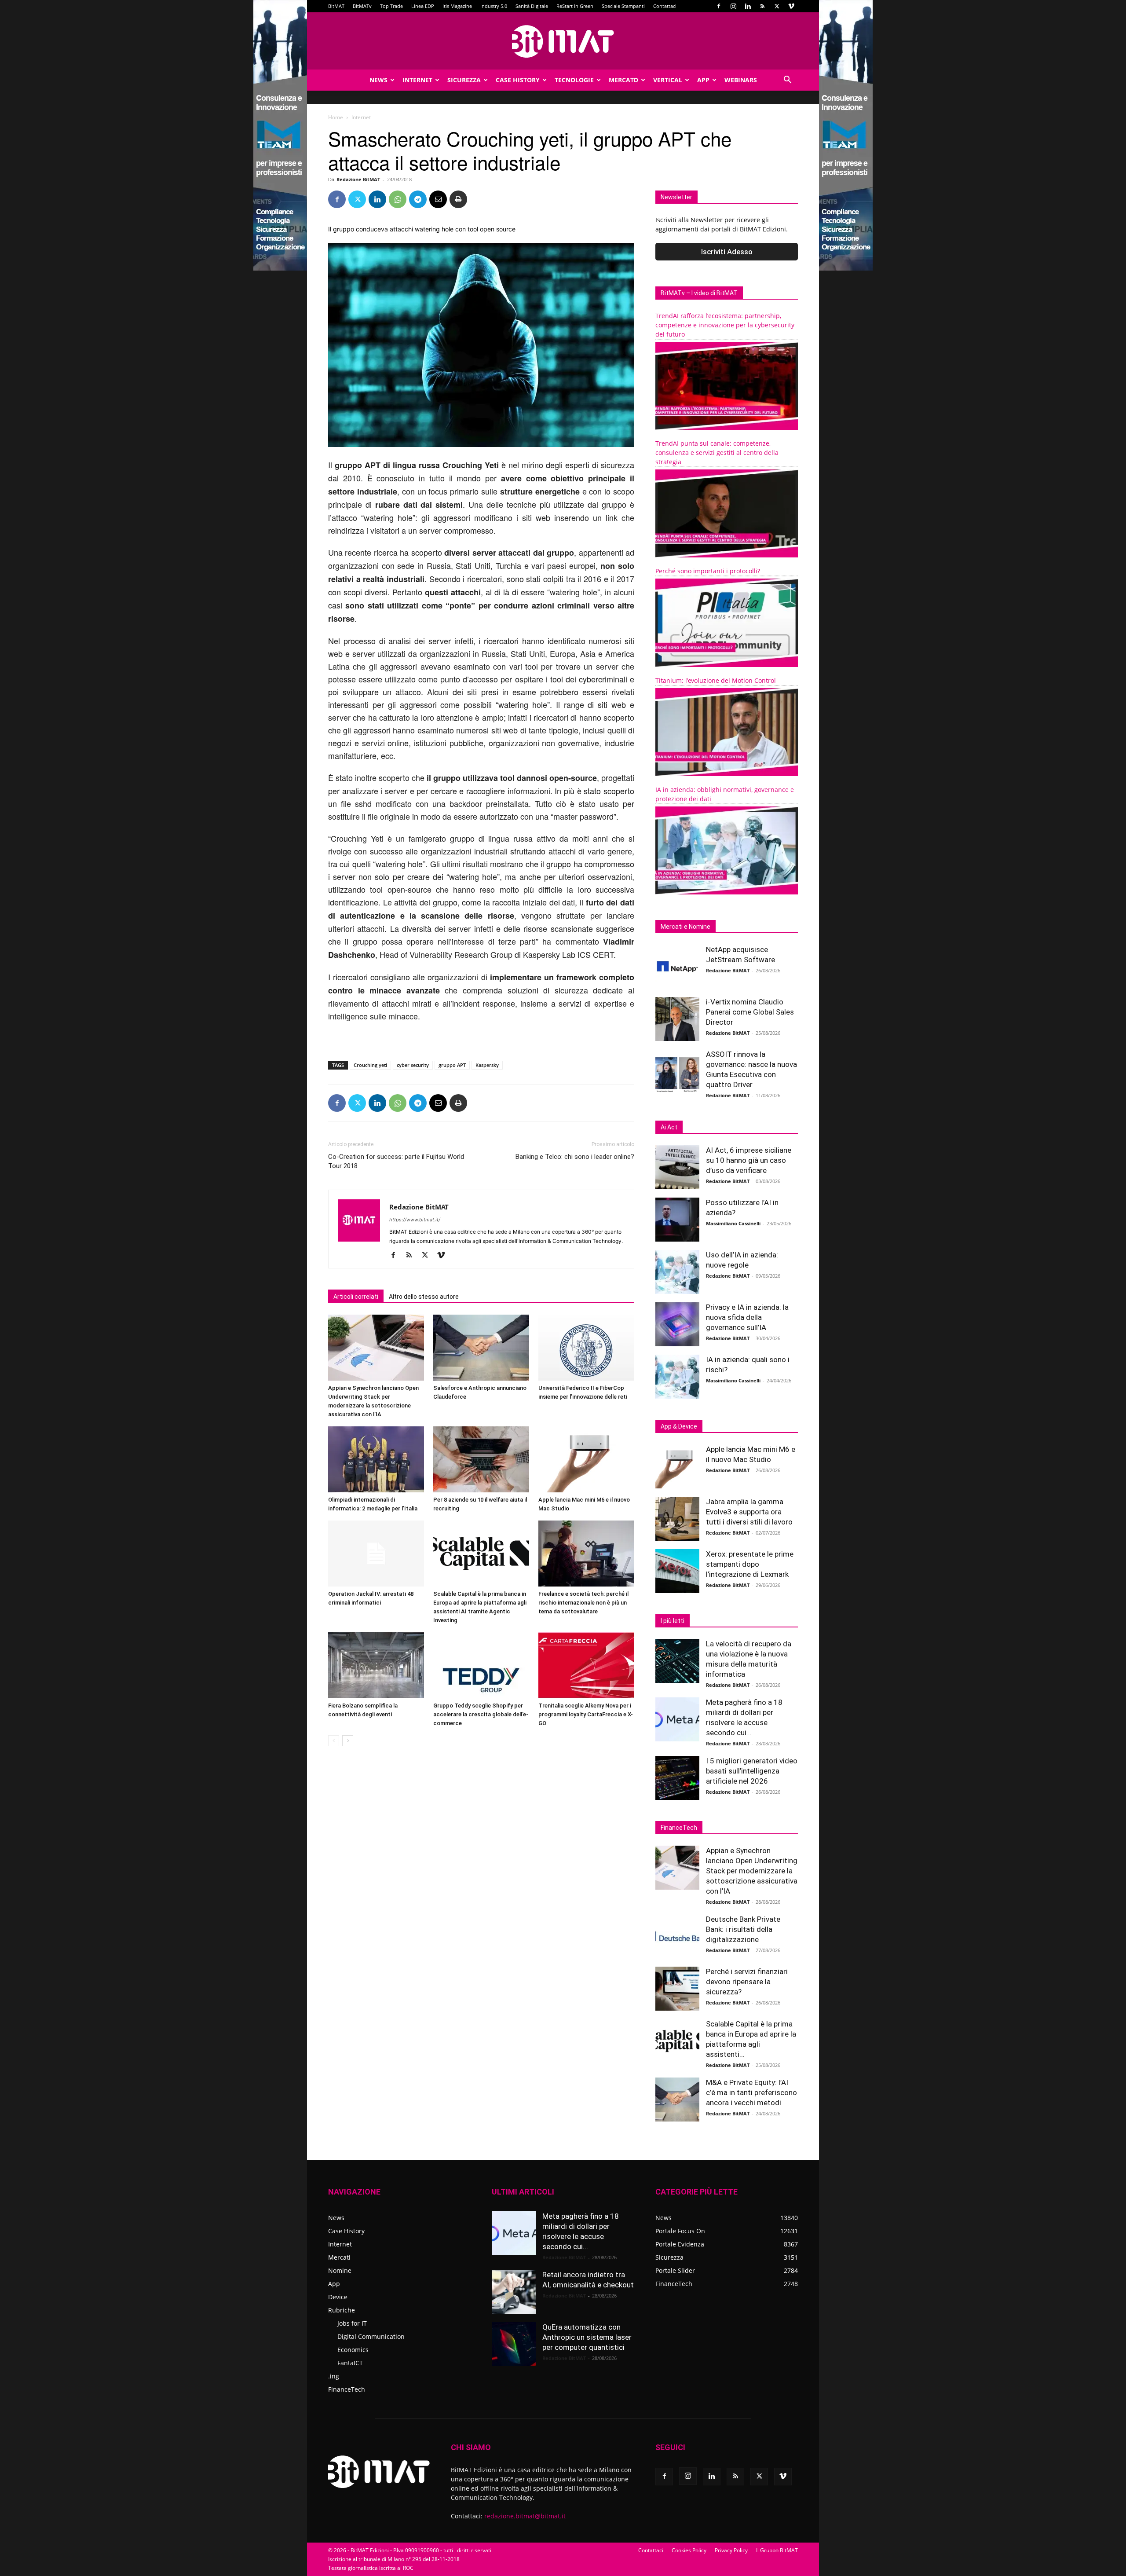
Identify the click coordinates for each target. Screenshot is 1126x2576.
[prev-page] (334, 1741)
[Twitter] (777, 6)
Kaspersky (487, 1065)
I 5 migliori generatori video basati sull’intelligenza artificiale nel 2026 (752, 1771)
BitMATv (362, 6)
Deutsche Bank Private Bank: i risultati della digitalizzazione (743, 1929)
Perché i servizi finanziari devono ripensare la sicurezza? (747, 1982)
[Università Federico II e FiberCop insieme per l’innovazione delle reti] (586, 1348)
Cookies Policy (689, 2550)
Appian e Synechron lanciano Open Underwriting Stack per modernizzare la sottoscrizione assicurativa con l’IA (752, 1871)
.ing (334, 2376)
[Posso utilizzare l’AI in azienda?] (677, 1220)
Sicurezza (464, 80)
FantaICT (350, 2363)
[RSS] (762, 6)
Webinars (741, 80)
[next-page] (348, 1741)
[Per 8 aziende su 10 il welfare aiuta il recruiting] (481, 1459)
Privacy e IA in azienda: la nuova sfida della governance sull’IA (747, 1317)
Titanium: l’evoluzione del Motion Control (716, 680)
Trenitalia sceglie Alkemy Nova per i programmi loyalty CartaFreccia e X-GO (586, 1714)
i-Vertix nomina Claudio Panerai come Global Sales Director (750, 1012)
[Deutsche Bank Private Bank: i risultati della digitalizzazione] (677, 1936)
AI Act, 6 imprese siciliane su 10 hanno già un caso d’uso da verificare (749, 1160)
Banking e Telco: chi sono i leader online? (575, 1157)
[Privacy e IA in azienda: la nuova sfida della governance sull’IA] (677, 1324)
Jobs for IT (352, 2323)
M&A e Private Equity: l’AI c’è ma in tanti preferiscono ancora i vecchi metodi (751, 2092)
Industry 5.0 (494, 6)
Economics (353, 2350)
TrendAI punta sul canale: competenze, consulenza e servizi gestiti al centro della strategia (717, 453)
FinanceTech (347, 2389)
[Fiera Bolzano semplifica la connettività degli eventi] (376, 1665)
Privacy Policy (731, 2550)
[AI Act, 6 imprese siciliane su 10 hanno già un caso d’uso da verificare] (677, 1167)
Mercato (623, 80)
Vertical (668, 80)
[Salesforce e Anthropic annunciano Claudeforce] (481, 1348)
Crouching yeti (370, 1065)
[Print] (458, 199)
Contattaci (665, 6)
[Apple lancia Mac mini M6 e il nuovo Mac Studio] (586, 1459)
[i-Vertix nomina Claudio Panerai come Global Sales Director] (677, 1019)
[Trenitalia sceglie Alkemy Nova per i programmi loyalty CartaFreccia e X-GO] (586, 1665)
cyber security (413, 1065)
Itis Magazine (457, 6)
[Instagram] (733, 6)
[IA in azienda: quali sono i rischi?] (677, 1377)
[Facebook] (719, 6)
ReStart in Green (575, 6)
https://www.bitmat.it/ (415, 1220)
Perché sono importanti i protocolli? (708, 571)
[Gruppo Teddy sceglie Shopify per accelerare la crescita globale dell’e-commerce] (481, 1665)
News (378, 80)
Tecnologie (574, 80)
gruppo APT (452, 1065)
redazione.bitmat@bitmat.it (525, 2516)
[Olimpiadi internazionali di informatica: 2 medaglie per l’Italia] (376, 1459)
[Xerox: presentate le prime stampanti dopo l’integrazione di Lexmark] (677, 1571)
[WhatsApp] (398, 199)
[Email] (438, 199)
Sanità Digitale (532, 6)
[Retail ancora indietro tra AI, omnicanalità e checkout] (514, 2292)
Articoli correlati (356, 1297)
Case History (518, 80)
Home (336, 117)
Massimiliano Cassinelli (733, 1223)
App (703, 80)
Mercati (339, 2257)
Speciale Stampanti (623, 6)
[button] (787, 81)
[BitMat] (563, 41)
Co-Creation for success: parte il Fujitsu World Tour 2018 (396, 1161)
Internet (417, 80)
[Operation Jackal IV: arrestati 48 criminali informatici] (376, 1554)
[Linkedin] (748, 6)
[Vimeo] (791, 6)
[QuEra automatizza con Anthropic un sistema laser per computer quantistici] (514, 2344)
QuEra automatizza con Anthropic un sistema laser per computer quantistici (587, 2337)
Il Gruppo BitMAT (777, 2550)
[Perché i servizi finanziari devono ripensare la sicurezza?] (677, 1989)
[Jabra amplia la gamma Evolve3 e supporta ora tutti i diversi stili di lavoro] (677, 1519)
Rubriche (342, 2310)
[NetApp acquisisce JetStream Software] (677, 967)
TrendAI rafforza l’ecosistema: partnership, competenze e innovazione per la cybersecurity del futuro (725, 325)
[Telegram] (418, 199)
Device (338, 2297)
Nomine (340, 2270)
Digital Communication (371, 2336)
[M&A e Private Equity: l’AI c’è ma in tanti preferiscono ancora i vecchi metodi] (677, 2100)
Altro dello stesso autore (424, 1297)
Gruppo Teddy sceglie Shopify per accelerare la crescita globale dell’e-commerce (481, 1714)
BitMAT (336, 6)
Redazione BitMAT (358, 179)
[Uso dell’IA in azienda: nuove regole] (677, 1272)
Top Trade (391, 6)
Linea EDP (423, 6)
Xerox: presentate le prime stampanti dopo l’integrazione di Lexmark (750, 1564)
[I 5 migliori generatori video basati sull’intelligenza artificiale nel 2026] (677, 1778)
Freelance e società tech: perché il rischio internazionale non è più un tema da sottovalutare (583, 1603)
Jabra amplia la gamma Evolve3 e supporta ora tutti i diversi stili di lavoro (749, 1512)
